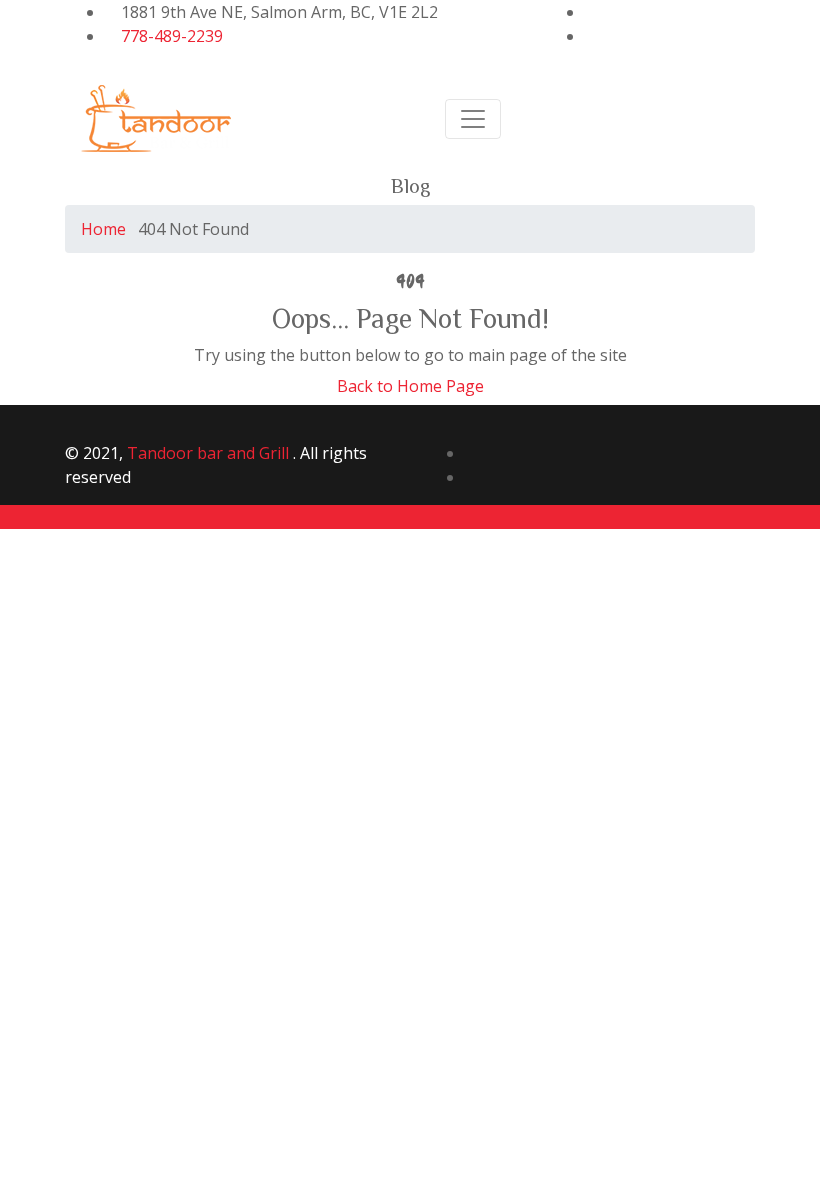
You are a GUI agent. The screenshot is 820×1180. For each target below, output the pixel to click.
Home (103, 229)
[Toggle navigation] (473, 119)
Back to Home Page (410, 386)
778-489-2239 (172, 36)
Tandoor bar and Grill (210, 453)
